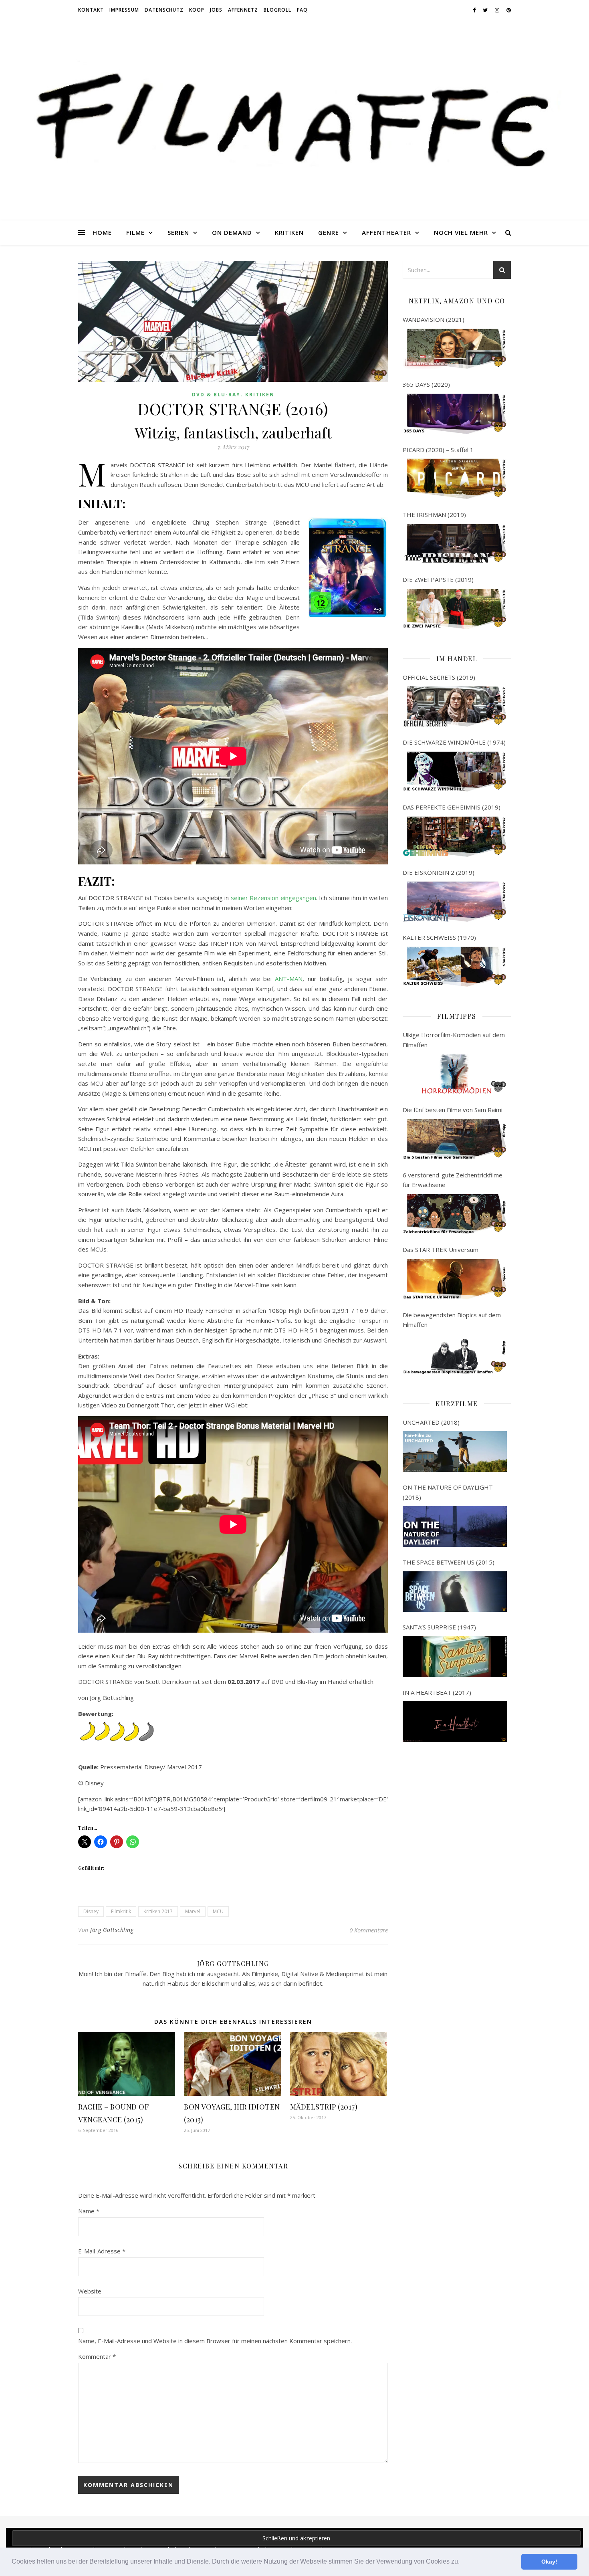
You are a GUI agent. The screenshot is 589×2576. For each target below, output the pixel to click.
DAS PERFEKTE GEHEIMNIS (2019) (452, 807)
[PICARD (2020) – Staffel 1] (455, 479)
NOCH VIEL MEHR (461, 232)
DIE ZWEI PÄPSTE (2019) (438, 579)
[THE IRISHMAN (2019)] (455, 544)
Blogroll (277, 10)
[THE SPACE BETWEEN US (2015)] (455, 1592)
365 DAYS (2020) (426, 384)
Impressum (124, 10)
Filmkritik (121, 1911)
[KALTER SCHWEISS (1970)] (455, 967)
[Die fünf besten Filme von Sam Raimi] (455, 1139)
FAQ (302, 10)
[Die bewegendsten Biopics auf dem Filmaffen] (455, 1354)
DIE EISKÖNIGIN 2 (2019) (439, 872)
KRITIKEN (289, 232)
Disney (91, 1911)
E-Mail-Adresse (102, 2251)
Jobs (216, 10)
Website (90, 2291)
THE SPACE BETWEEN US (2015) (449, 1562)
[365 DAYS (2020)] (455, 414)
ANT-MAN (289, 979)
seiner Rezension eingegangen (273, 898)
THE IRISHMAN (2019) (434, 515)
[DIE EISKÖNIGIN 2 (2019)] (455, 902)
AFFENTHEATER (386, 232)
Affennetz (243, 10)
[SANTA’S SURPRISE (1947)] (455, 1657)
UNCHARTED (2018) (431, 1422)
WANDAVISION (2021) (434, 319)
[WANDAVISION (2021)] (455, 349)
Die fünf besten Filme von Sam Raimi (453, 1110)
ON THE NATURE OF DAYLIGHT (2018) (448, 1492)
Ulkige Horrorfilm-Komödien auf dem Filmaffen (454, 1040)
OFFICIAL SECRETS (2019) (439, 677)
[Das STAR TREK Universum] (455, 1279)
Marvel (193, 1911)
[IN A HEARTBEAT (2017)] (455, 1722)
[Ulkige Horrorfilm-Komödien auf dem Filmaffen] (455, 1074)
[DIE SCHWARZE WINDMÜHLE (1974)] (455, 772)
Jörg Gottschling (112, 1930)
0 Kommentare (369, 1930)
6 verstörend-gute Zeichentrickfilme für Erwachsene (453, 1180)
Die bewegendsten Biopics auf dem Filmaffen (452, 1320)
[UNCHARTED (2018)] (455, 1452)
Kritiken (260, 395)
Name (89, 2211)
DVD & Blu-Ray (216, 395)
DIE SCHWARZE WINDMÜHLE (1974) (454, 742)
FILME (135, 232)
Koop (197, 10)
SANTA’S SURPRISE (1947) (439, 1627)
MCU (218, 1911)
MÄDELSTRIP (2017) (324, 2107)
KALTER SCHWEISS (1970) (439, 937)
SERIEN (178, 232)
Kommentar (97, 2356)
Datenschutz (164, 10)
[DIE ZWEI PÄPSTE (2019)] (455, 609)
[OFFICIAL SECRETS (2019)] (455, 707)
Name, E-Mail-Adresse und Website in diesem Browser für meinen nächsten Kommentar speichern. (215, 2341)
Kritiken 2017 (158, 1911)
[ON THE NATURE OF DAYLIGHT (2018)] (455, 1526)
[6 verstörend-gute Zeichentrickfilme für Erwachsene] (455, 1214)
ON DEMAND (232, 232)
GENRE (329, 232)
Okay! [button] (549, 2562)
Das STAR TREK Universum (441, 1250)
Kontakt (91, 10)
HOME (102, 232)
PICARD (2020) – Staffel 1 (438, 450)
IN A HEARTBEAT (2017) (437, 1692)
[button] (462, 2562)
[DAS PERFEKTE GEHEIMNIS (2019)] (455, 837)
